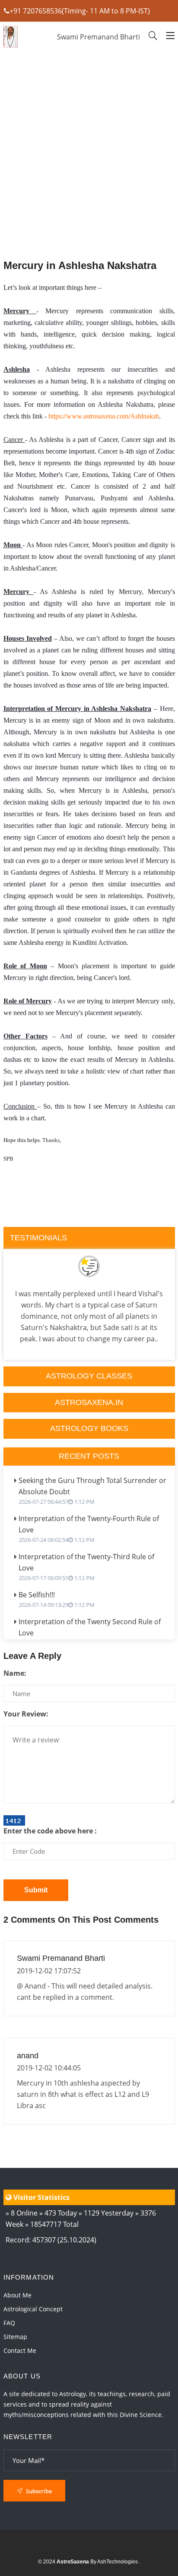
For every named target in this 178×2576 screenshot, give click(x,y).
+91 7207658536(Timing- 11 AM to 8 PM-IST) (80, 11)
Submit (36, 1890)
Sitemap (15, 2337)
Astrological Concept (33, 2309)
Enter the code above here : (50, 1831)
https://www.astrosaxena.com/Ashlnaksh (104, 416)
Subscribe (38, 2491)
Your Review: (26, 1714)
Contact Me (20, 2351)
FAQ (9, 2323)
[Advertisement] (89, 177)
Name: (15, 1673)
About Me (17, 2295)
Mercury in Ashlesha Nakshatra (80, 265)
